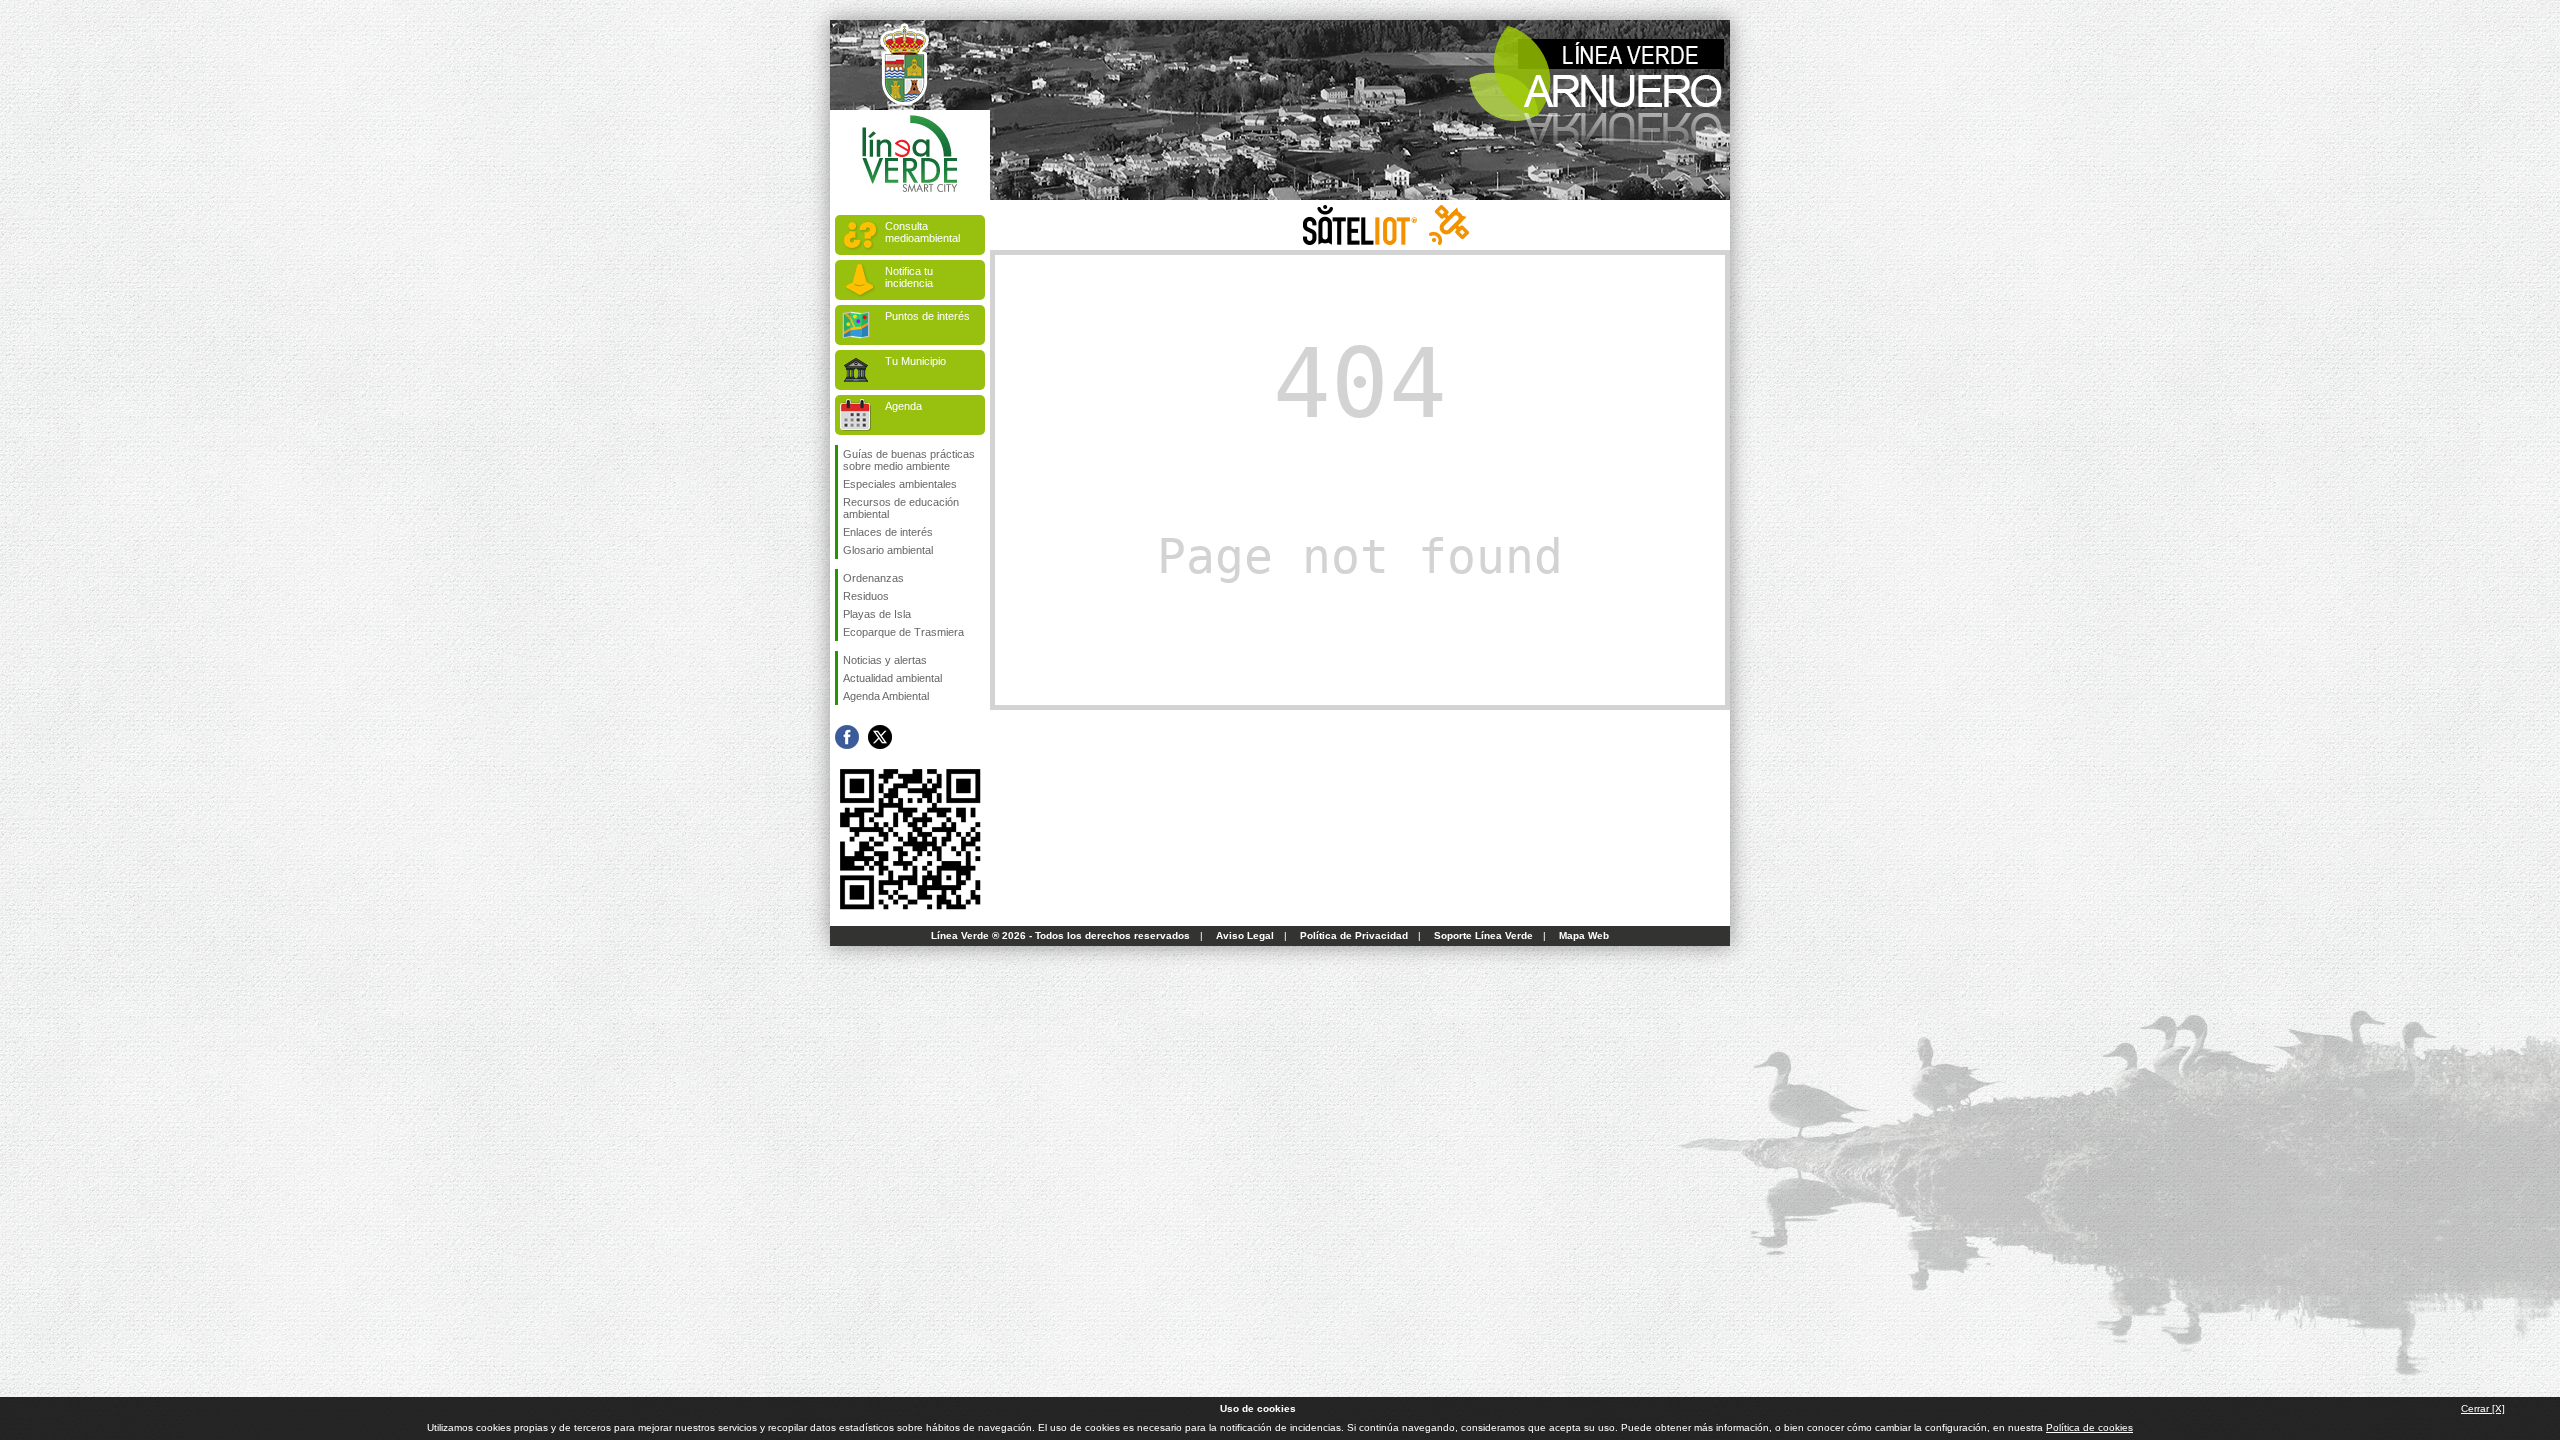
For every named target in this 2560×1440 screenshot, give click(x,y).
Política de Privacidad (1354, 935)
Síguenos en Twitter (880, 737)
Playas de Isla (877, 614)
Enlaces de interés (888, 532)
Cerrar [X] (2483, 1408)
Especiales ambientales (900, 484)
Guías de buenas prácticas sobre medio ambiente (909, 460)
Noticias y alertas (885, 660)
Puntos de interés (927, 316)
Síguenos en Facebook (847, 737)
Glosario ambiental (888, 550)
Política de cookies (2089, 1427)
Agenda (903, 406)
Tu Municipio (915, 361)
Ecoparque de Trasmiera (903, 632)
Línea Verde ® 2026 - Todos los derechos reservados (1060, 935)
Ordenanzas (873, 578)
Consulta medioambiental (922, 232)
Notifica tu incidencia (909, 277)
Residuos (866, 596)
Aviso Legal (1245, 935)
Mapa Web (1584, 935)
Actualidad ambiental (892, 678)
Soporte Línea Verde (1483, 935)
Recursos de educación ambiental (901, 508)
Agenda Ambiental (886, 696)
